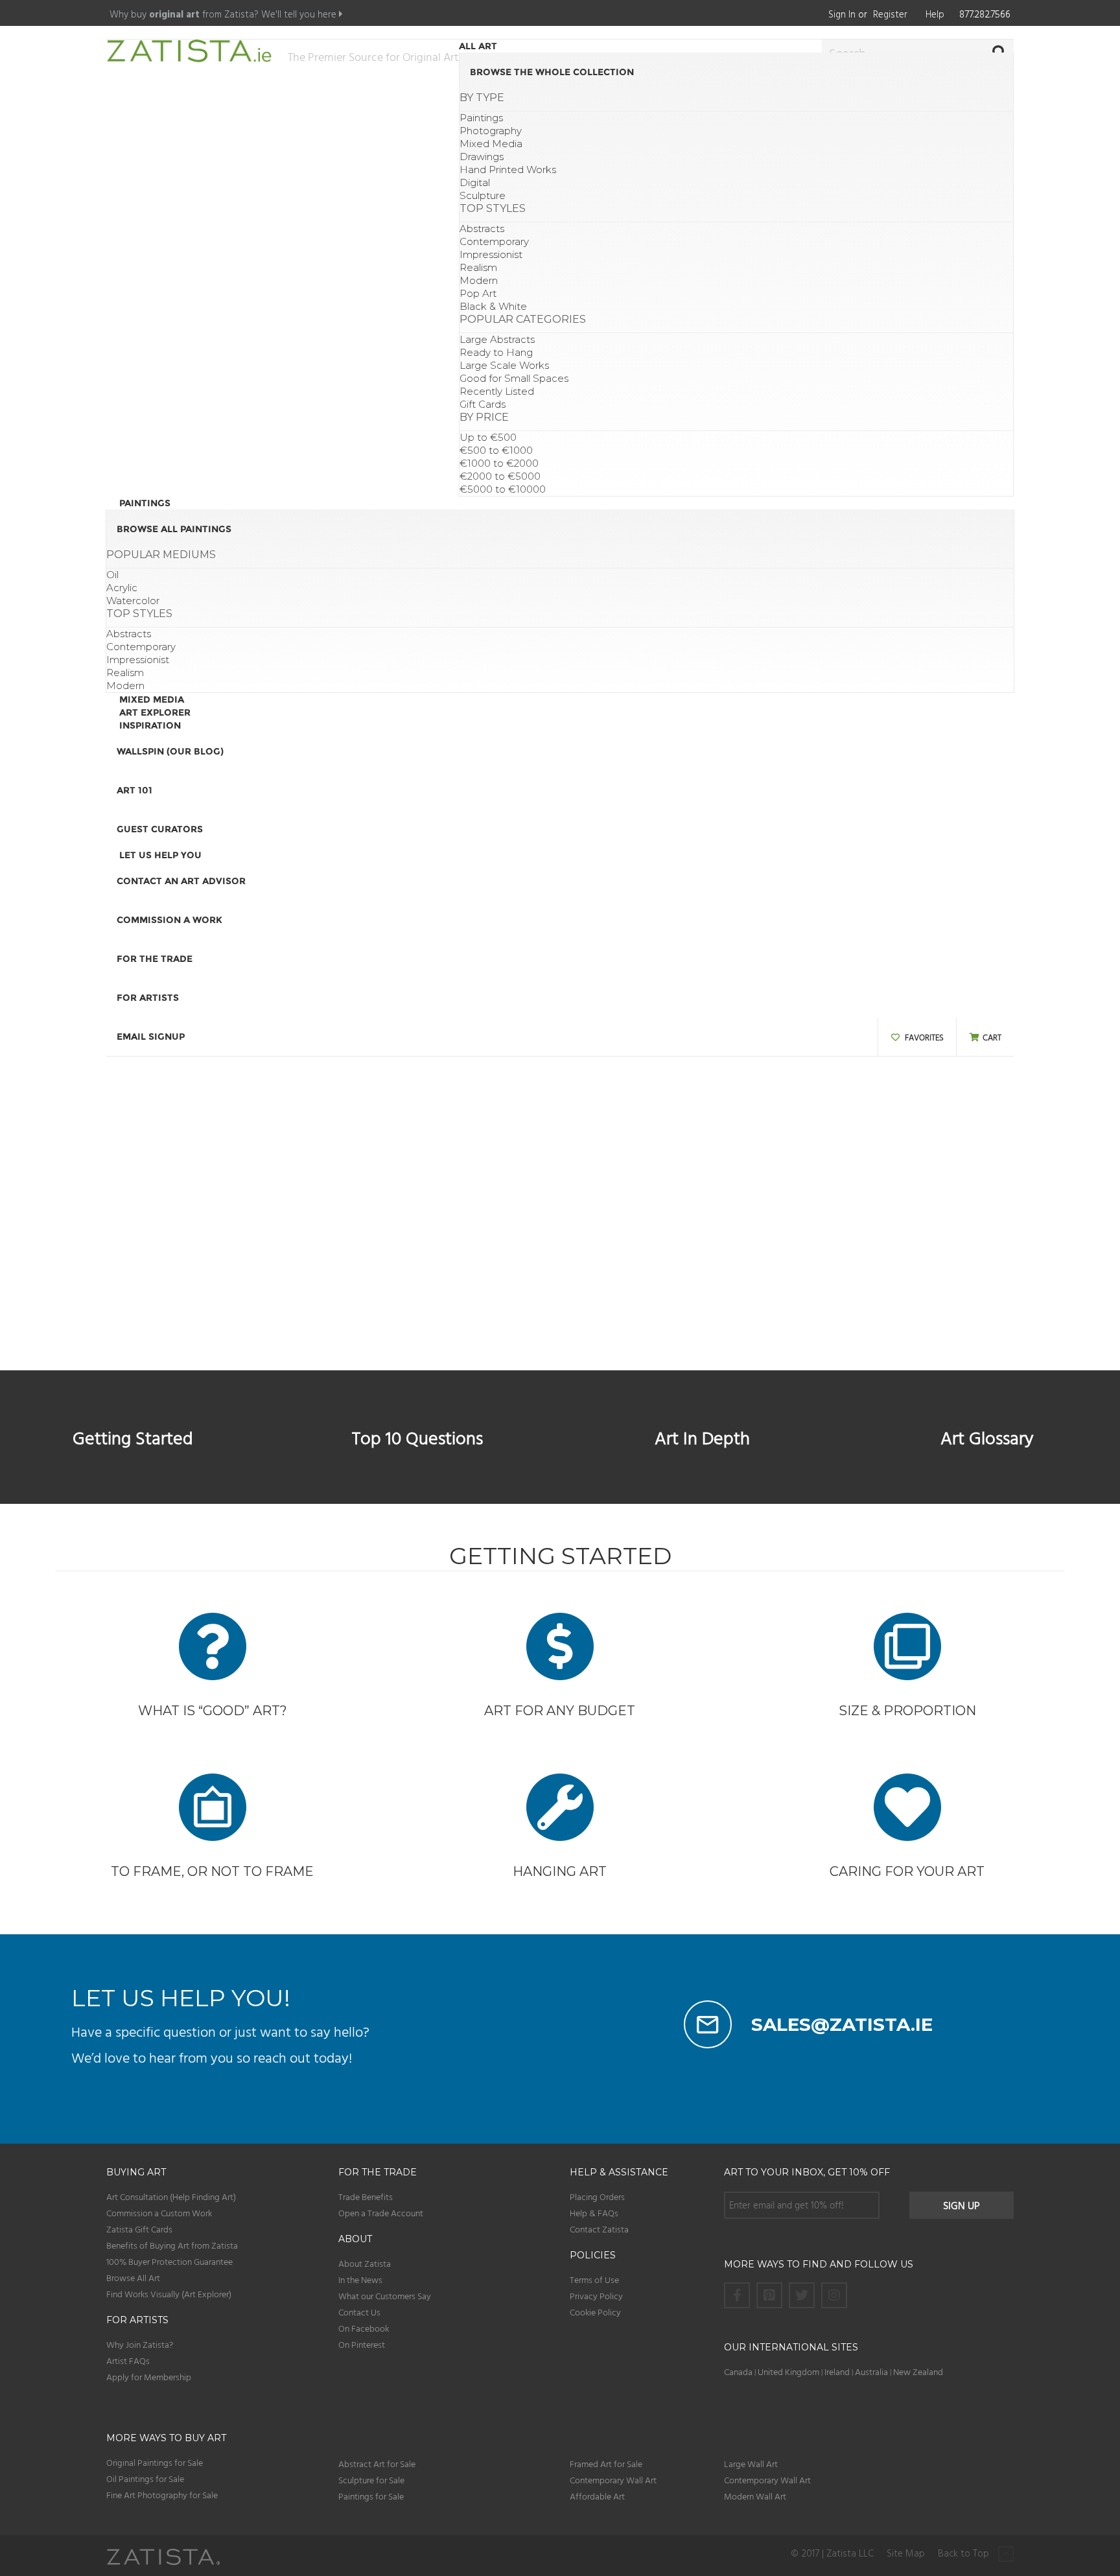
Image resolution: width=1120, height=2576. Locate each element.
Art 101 (134, 790)
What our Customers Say (385, 2296)
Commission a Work (169, 920)
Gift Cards (483, 404)
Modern (479, 280)
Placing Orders (597, 2196)
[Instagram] (834, 2295)
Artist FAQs (128, 2360)
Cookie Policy (595, 2312)
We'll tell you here (300, 14)
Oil (112, 575)
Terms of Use (594, 2279)
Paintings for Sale (371, 2496)
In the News (360, 2279)
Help (935, 14)
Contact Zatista (599, 2229)
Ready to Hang (496, 352)
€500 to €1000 (496, 450)
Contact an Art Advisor (181, 881)
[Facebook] (737, 2295)
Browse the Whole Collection (552, 72)
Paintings (481, 118)
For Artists (148, 998)
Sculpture (483, 195)
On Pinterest (362, 2344)
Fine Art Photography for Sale (162, 2495)
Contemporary (494, 241)
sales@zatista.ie (842, 2024)
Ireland (837, 2371)
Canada (738, 2371)
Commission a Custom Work (159, 2213)
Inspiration (150, 725)
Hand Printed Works (508, 170)
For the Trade (155, 959)
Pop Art (478, 293)
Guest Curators (160, 829)
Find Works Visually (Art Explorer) (169, 2294)
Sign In (842, 14)
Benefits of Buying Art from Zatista (172, 2245)
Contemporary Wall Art (613, 2480)
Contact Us (359, 2312)
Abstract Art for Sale (377, 2464)
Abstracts (482, 228)
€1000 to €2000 (499, 463)
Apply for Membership (149, 2377)
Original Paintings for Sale (155, 2462)
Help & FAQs (594, 2213)
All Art (478, 46)
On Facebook (364, 2328)
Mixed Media (491, 144)
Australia (871, 2371)
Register (890, 14)
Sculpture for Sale (371, 2480)
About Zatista (365, 2263)
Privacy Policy (596, 2296)
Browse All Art (133, 2277)
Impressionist (491, 254)
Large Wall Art (751, 2464)
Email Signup (151, 1036)
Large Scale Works (504, 365)
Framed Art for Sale (606, 2464)
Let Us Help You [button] (160, 855)
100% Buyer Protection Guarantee (169, 2261)
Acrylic (122, 588)
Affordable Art (597, 2496)
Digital (475, 182)
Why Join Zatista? (140, 2344)
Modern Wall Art (755, 2496)
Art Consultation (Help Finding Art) (171, 2196)
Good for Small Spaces (514, 378)
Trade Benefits (366, 2196)
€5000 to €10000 (503, 489)
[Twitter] (802, 2295)
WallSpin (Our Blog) (170, 751)
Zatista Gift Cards (139, 2229)
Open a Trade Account (381, 2213)
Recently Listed (497, 391)
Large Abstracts (497, 339)
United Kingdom (789, 2371)
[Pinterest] (769, 2295)
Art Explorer (155, 712)
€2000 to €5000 (500, 476)
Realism (478, 267)
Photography (491, 131)
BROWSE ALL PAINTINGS (174, 529)
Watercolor (133, 601)
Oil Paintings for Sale (145, 2478)
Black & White (493, 306)
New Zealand (918, 2371)
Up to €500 (488, 437)
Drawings (482, 157)
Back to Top (965, 2554)
